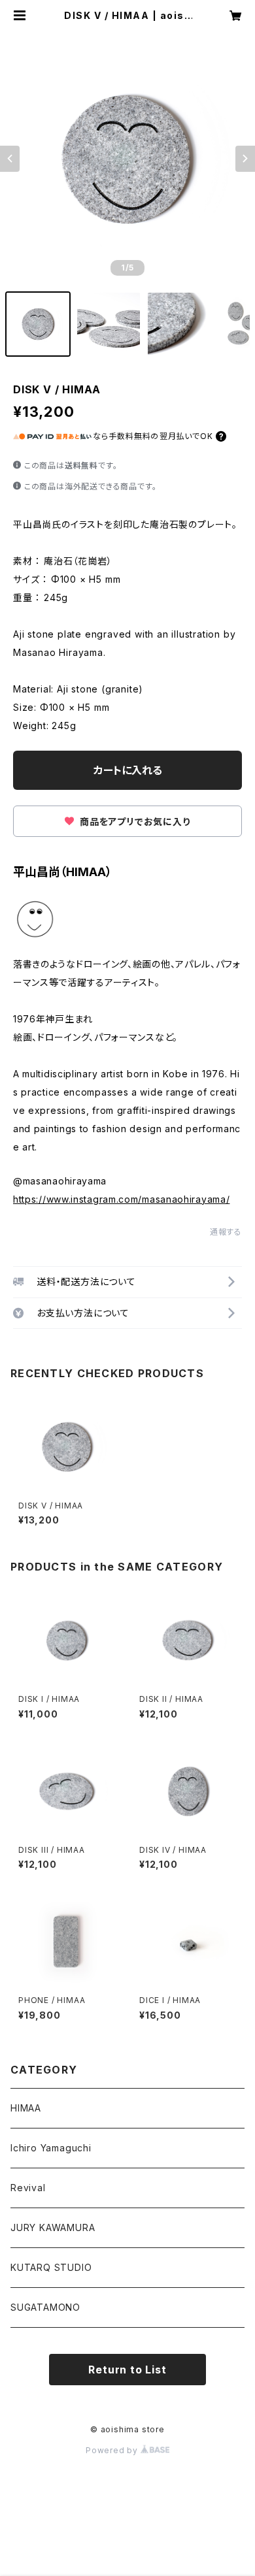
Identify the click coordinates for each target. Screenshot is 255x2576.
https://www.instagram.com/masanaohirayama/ (121, 1199)
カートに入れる (128, 770)
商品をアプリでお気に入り (133, 822)
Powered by (113, 2450)
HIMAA (26, 2108)
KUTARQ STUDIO (51, 2267)
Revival (28, 2188)
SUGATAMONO (45, 2307)
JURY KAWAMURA (53, 2227)
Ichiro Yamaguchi (51, 2148)
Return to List (127, 2370)
